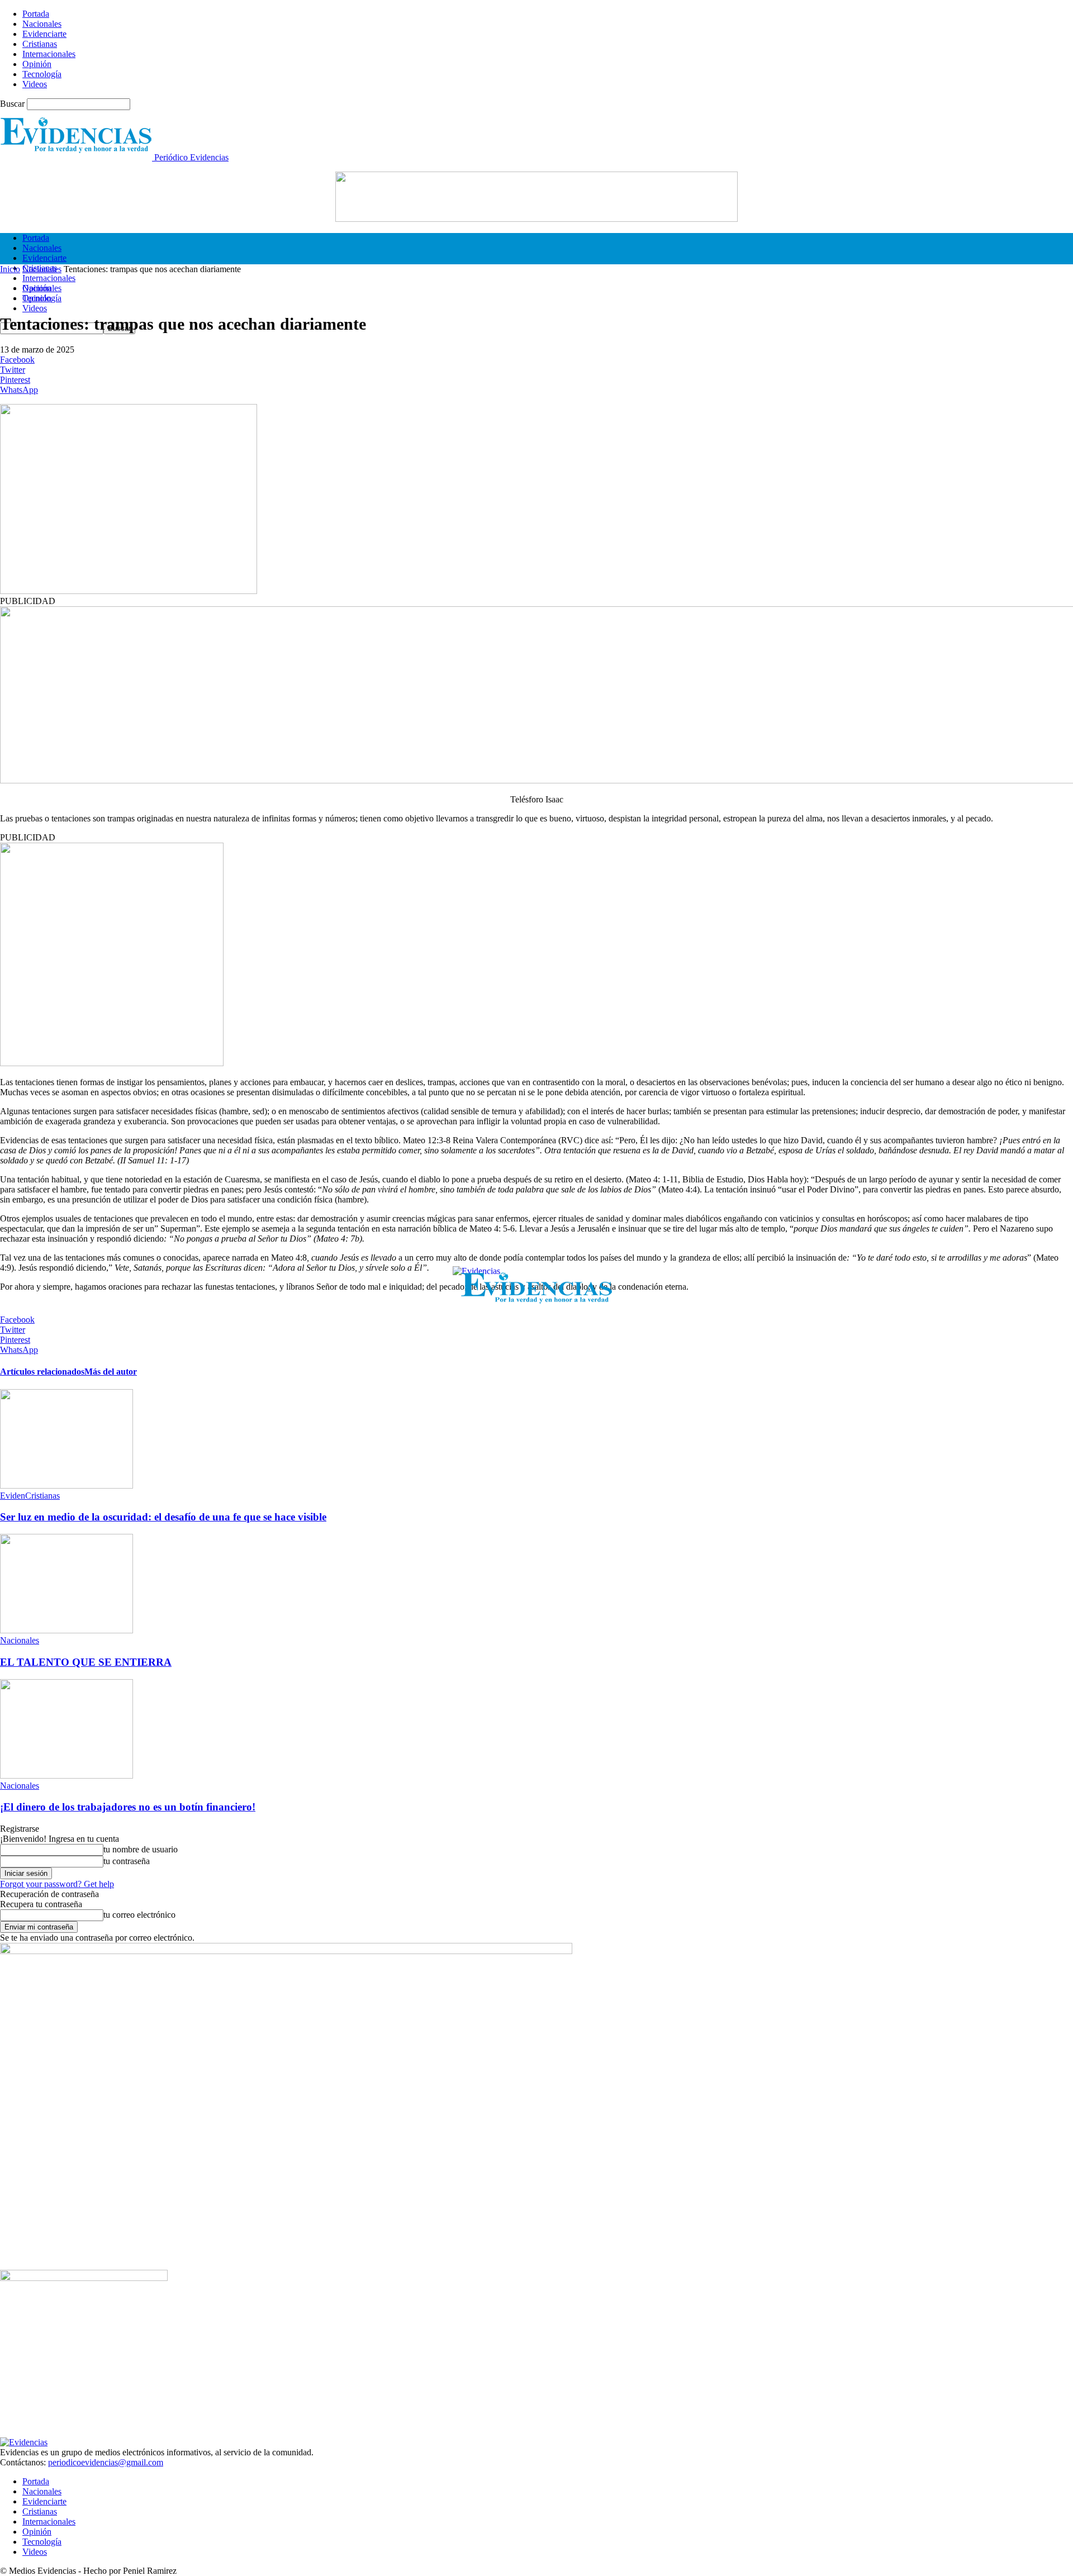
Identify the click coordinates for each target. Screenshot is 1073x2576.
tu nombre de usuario (141, 1849)
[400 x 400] (112, 1063)
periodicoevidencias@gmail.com (106, 2462)
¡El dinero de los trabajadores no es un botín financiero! (128, 1807)
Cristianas (40, 44)
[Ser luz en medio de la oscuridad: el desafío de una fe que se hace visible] (67, 1486)
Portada (36, 14)
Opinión (37, 64)
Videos (35, 84)
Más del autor (111, 1372)
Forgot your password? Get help (57, 1884)
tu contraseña (127, 1861)
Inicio (10, 269)
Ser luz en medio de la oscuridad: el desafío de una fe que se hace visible (163, 1517)
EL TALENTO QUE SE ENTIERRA (86, 1662)
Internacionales (49, 54)
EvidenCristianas (30, 1496)
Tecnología (42, 74)
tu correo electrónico (139, 1915)
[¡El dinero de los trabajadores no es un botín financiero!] (67, 1776)
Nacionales (42, 24)
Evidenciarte (44, 34)
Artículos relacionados (42, 1372)
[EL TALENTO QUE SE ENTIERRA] (67, 1630)
